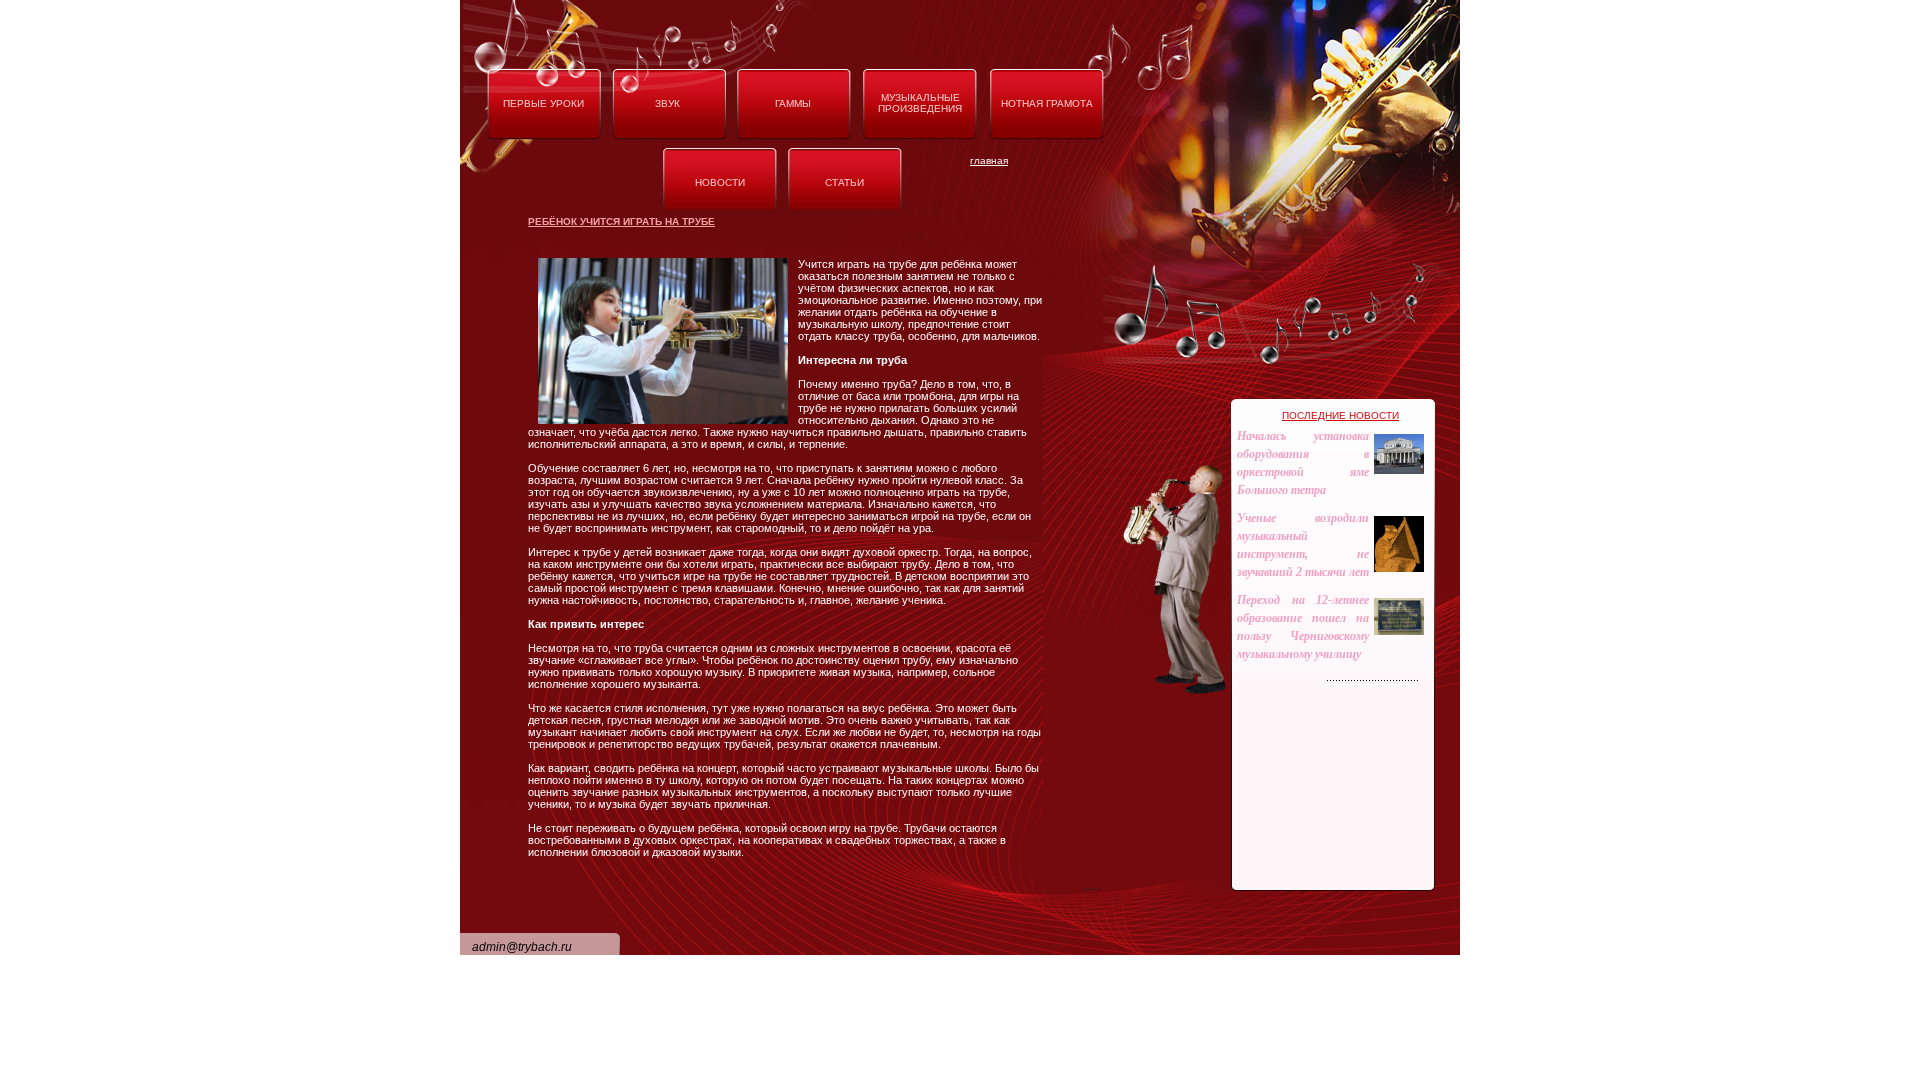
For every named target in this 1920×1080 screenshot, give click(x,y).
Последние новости (1340, 415)
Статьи (844, 182)
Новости (720, 182)
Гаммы (793, 103)
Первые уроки (543, 103)
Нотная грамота (1047, 103)
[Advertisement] (974, 925)
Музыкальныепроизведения (920, 103)
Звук (667, 103)
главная (989, 160)
